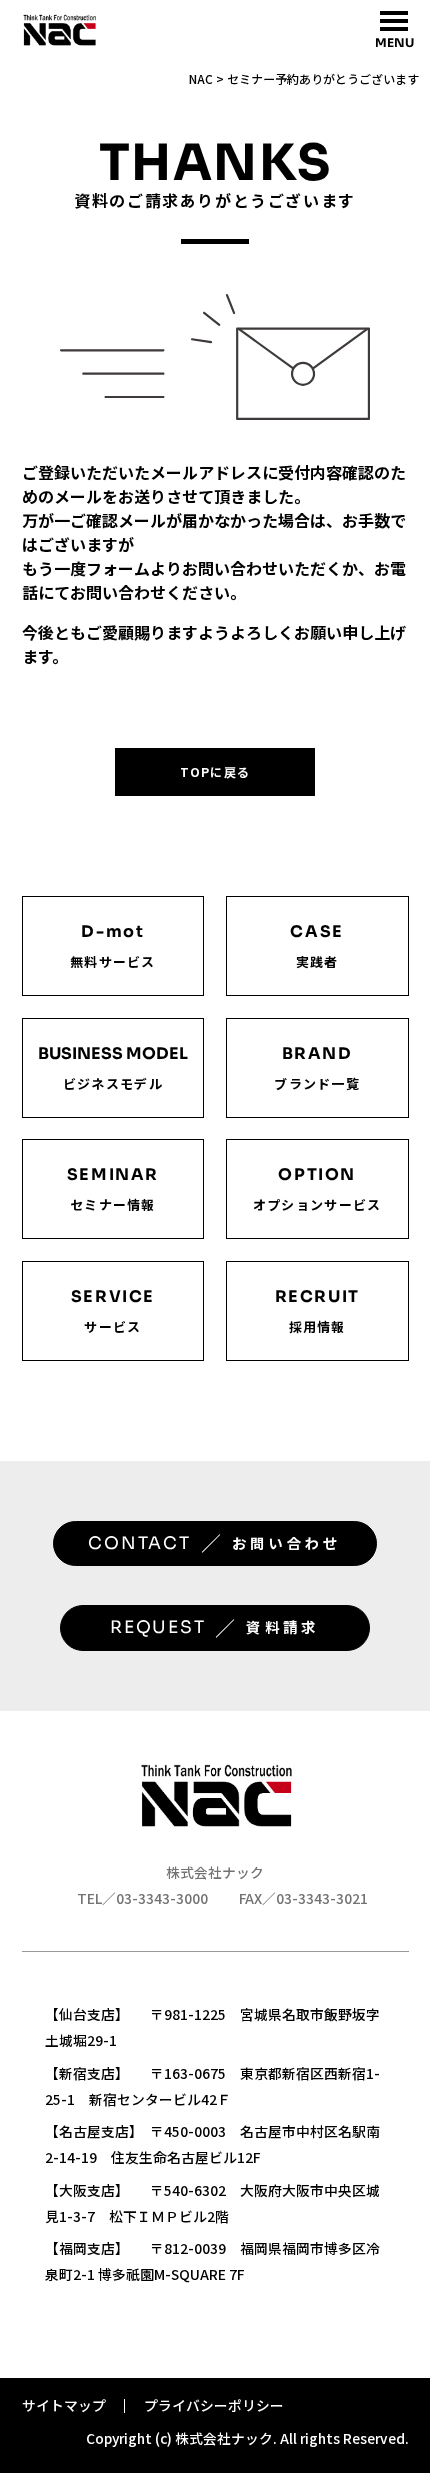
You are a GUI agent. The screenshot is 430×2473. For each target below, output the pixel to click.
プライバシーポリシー (214, 2405)
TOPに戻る (215, 771)
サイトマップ (64, 2405)
